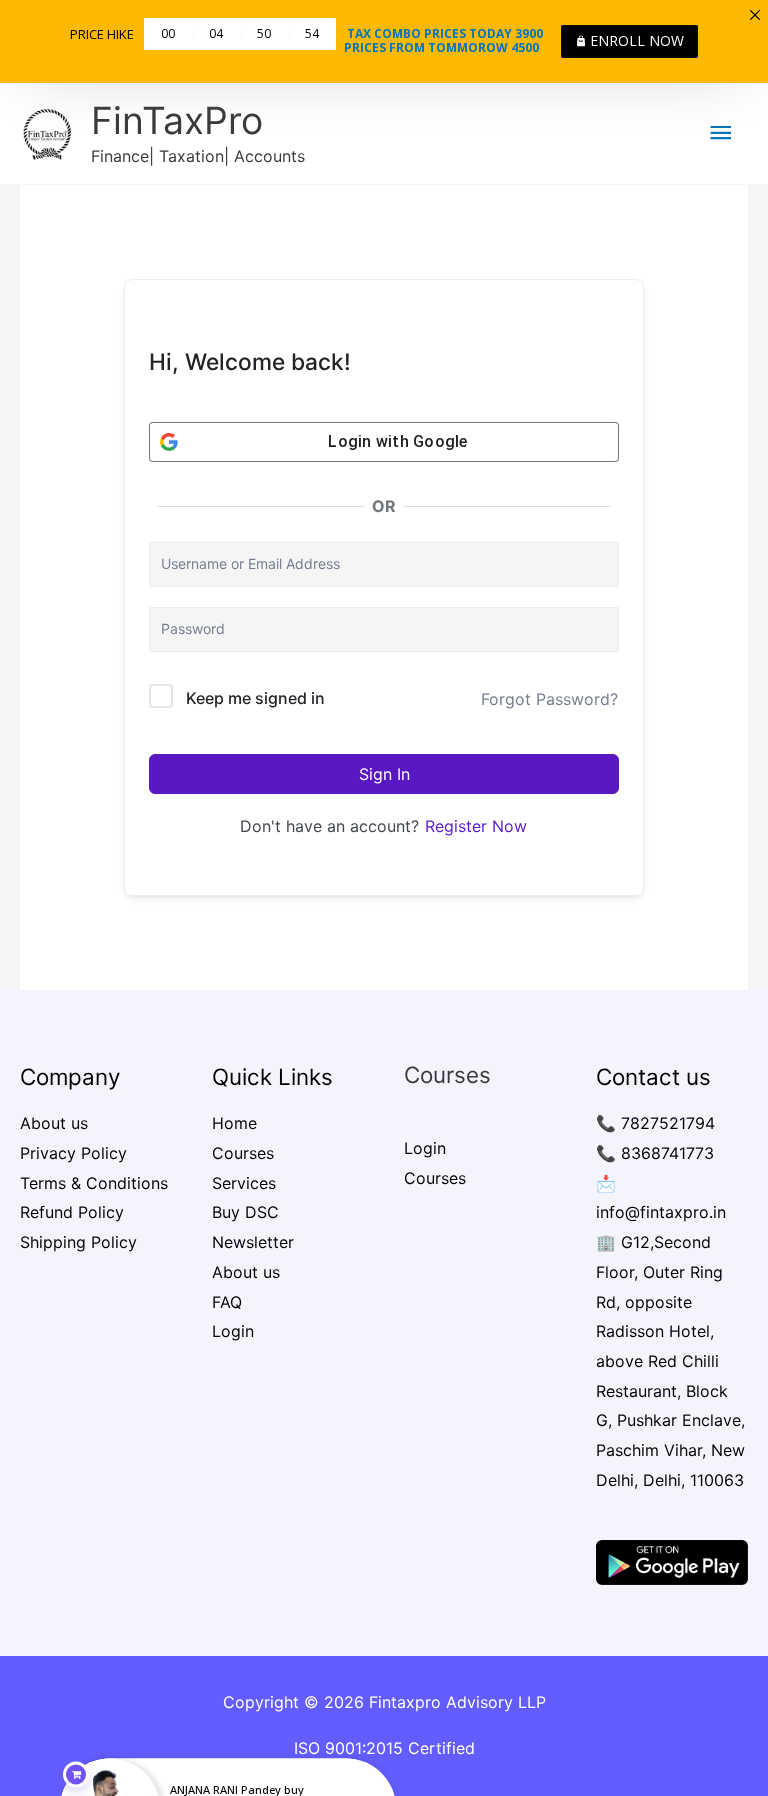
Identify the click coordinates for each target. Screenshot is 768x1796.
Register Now (476, 826)
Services (244, 1183)
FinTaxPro (177, 120)
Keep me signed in (255, 698)
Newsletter (253, 1242)
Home (234, 1123)
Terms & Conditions (94, 1183)
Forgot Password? (549, 699)
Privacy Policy (73, 1153)
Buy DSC (245, 1212)
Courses (243, 1153)
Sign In (384, 774)
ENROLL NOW (637, 40)
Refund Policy (72, 1212)
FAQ (227, 1302)
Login (233, 1331)
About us (54, 1123)
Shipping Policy (78, 1242)
